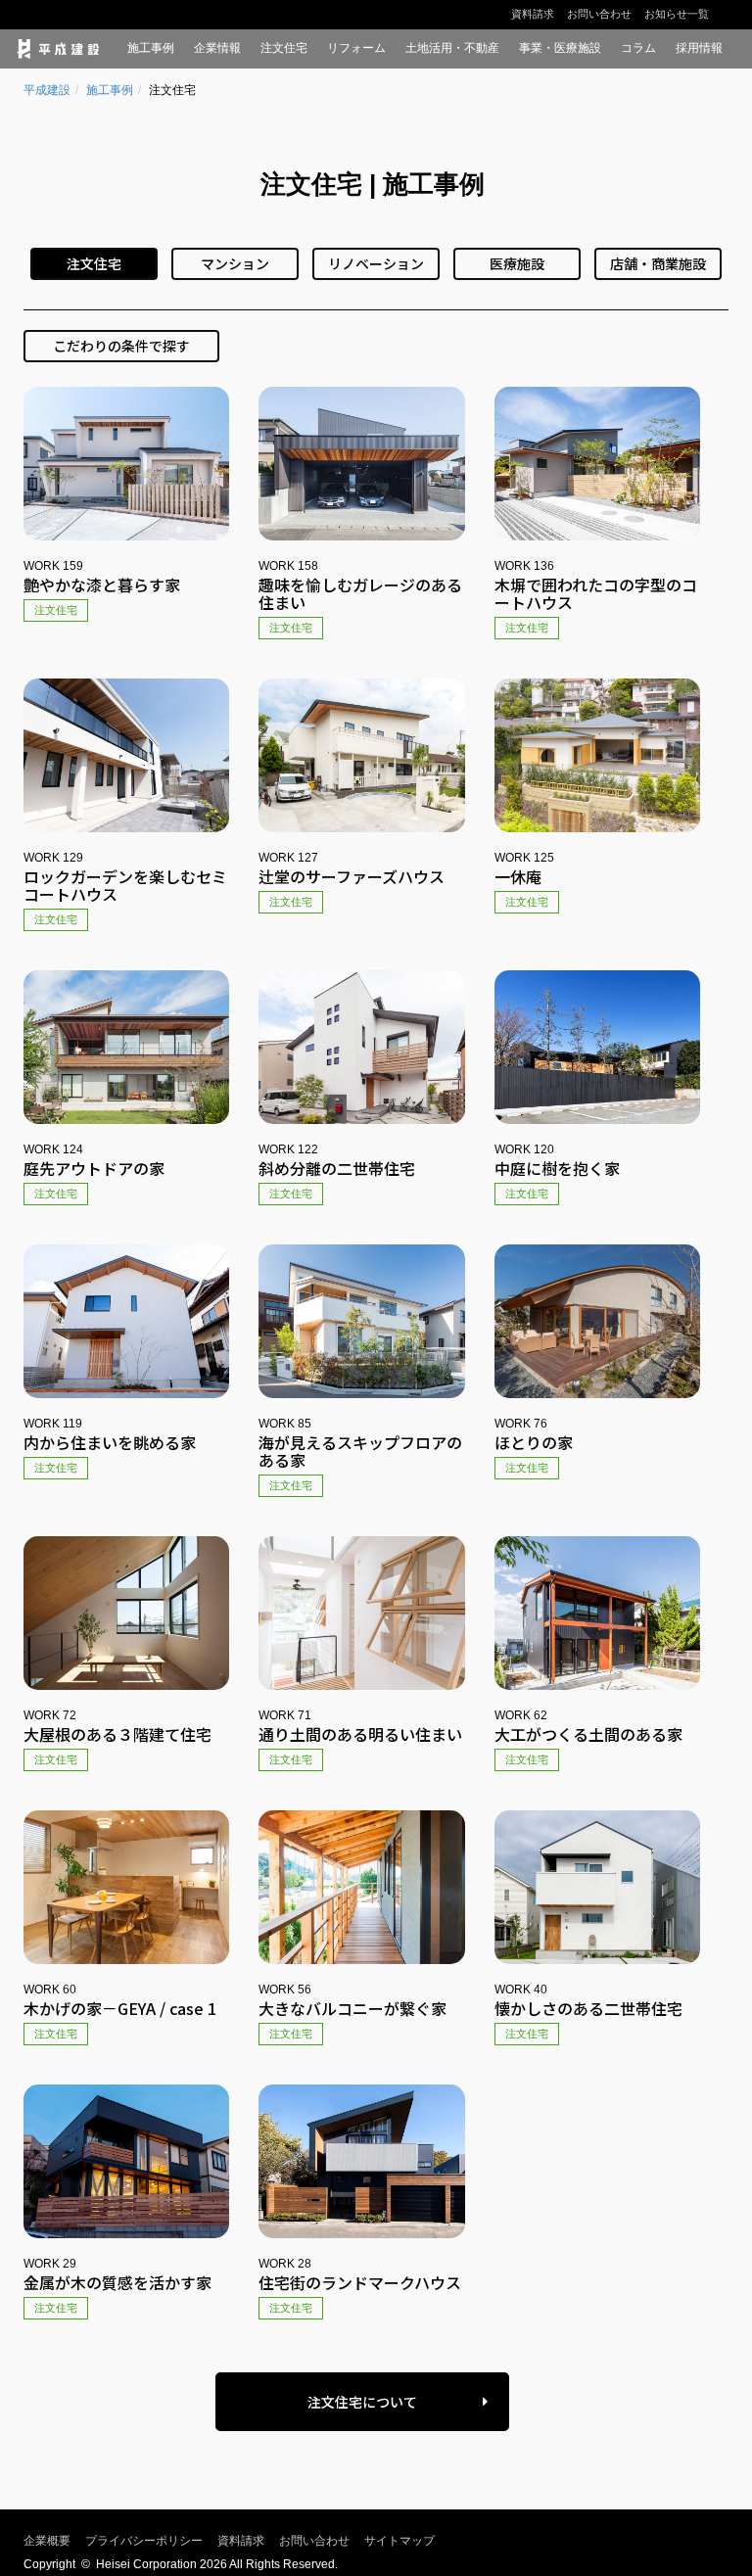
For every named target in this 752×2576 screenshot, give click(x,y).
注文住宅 (284, 48)
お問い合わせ (599, 14)
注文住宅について (362, 2402)
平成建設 (47, 90)
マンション (235, 263)
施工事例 (151, 48)
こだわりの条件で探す (121, 346)
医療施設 (517, 263)
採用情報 (699, 48)
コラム (638, 48)
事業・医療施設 (560, 48)
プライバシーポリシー (144, 2541)
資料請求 (533, 14)
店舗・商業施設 (658, 263)
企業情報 (217, 48)
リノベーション (376, 263)
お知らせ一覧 (677, 14)
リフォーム (356, 48)
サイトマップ (399, 2541)
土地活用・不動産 (452, 48)
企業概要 (47, 2541)
